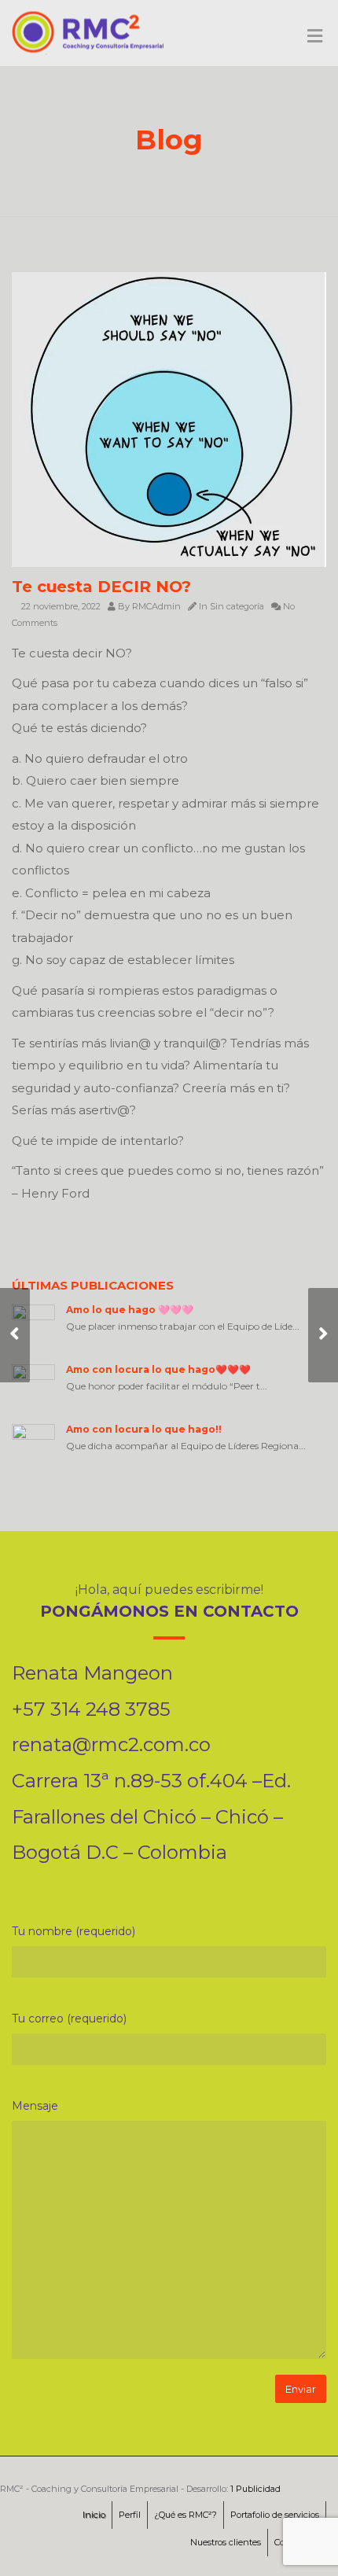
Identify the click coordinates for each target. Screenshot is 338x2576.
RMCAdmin (156, 606)
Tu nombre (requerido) (73, 1931)
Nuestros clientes (226, 2542)
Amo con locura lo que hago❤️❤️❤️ (158, 1369)
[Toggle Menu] (315, 37)
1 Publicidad (255, 2489)
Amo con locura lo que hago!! (144, 1429)
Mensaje (35, 2106)
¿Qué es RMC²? (186, 2515)
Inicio (94, 2515)
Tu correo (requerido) (69, 2018)
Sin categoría (237, 606)
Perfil (130, 2515)
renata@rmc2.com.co (111, 1744)
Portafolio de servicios (275, 2515)
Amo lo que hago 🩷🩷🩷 (130, 1310)
